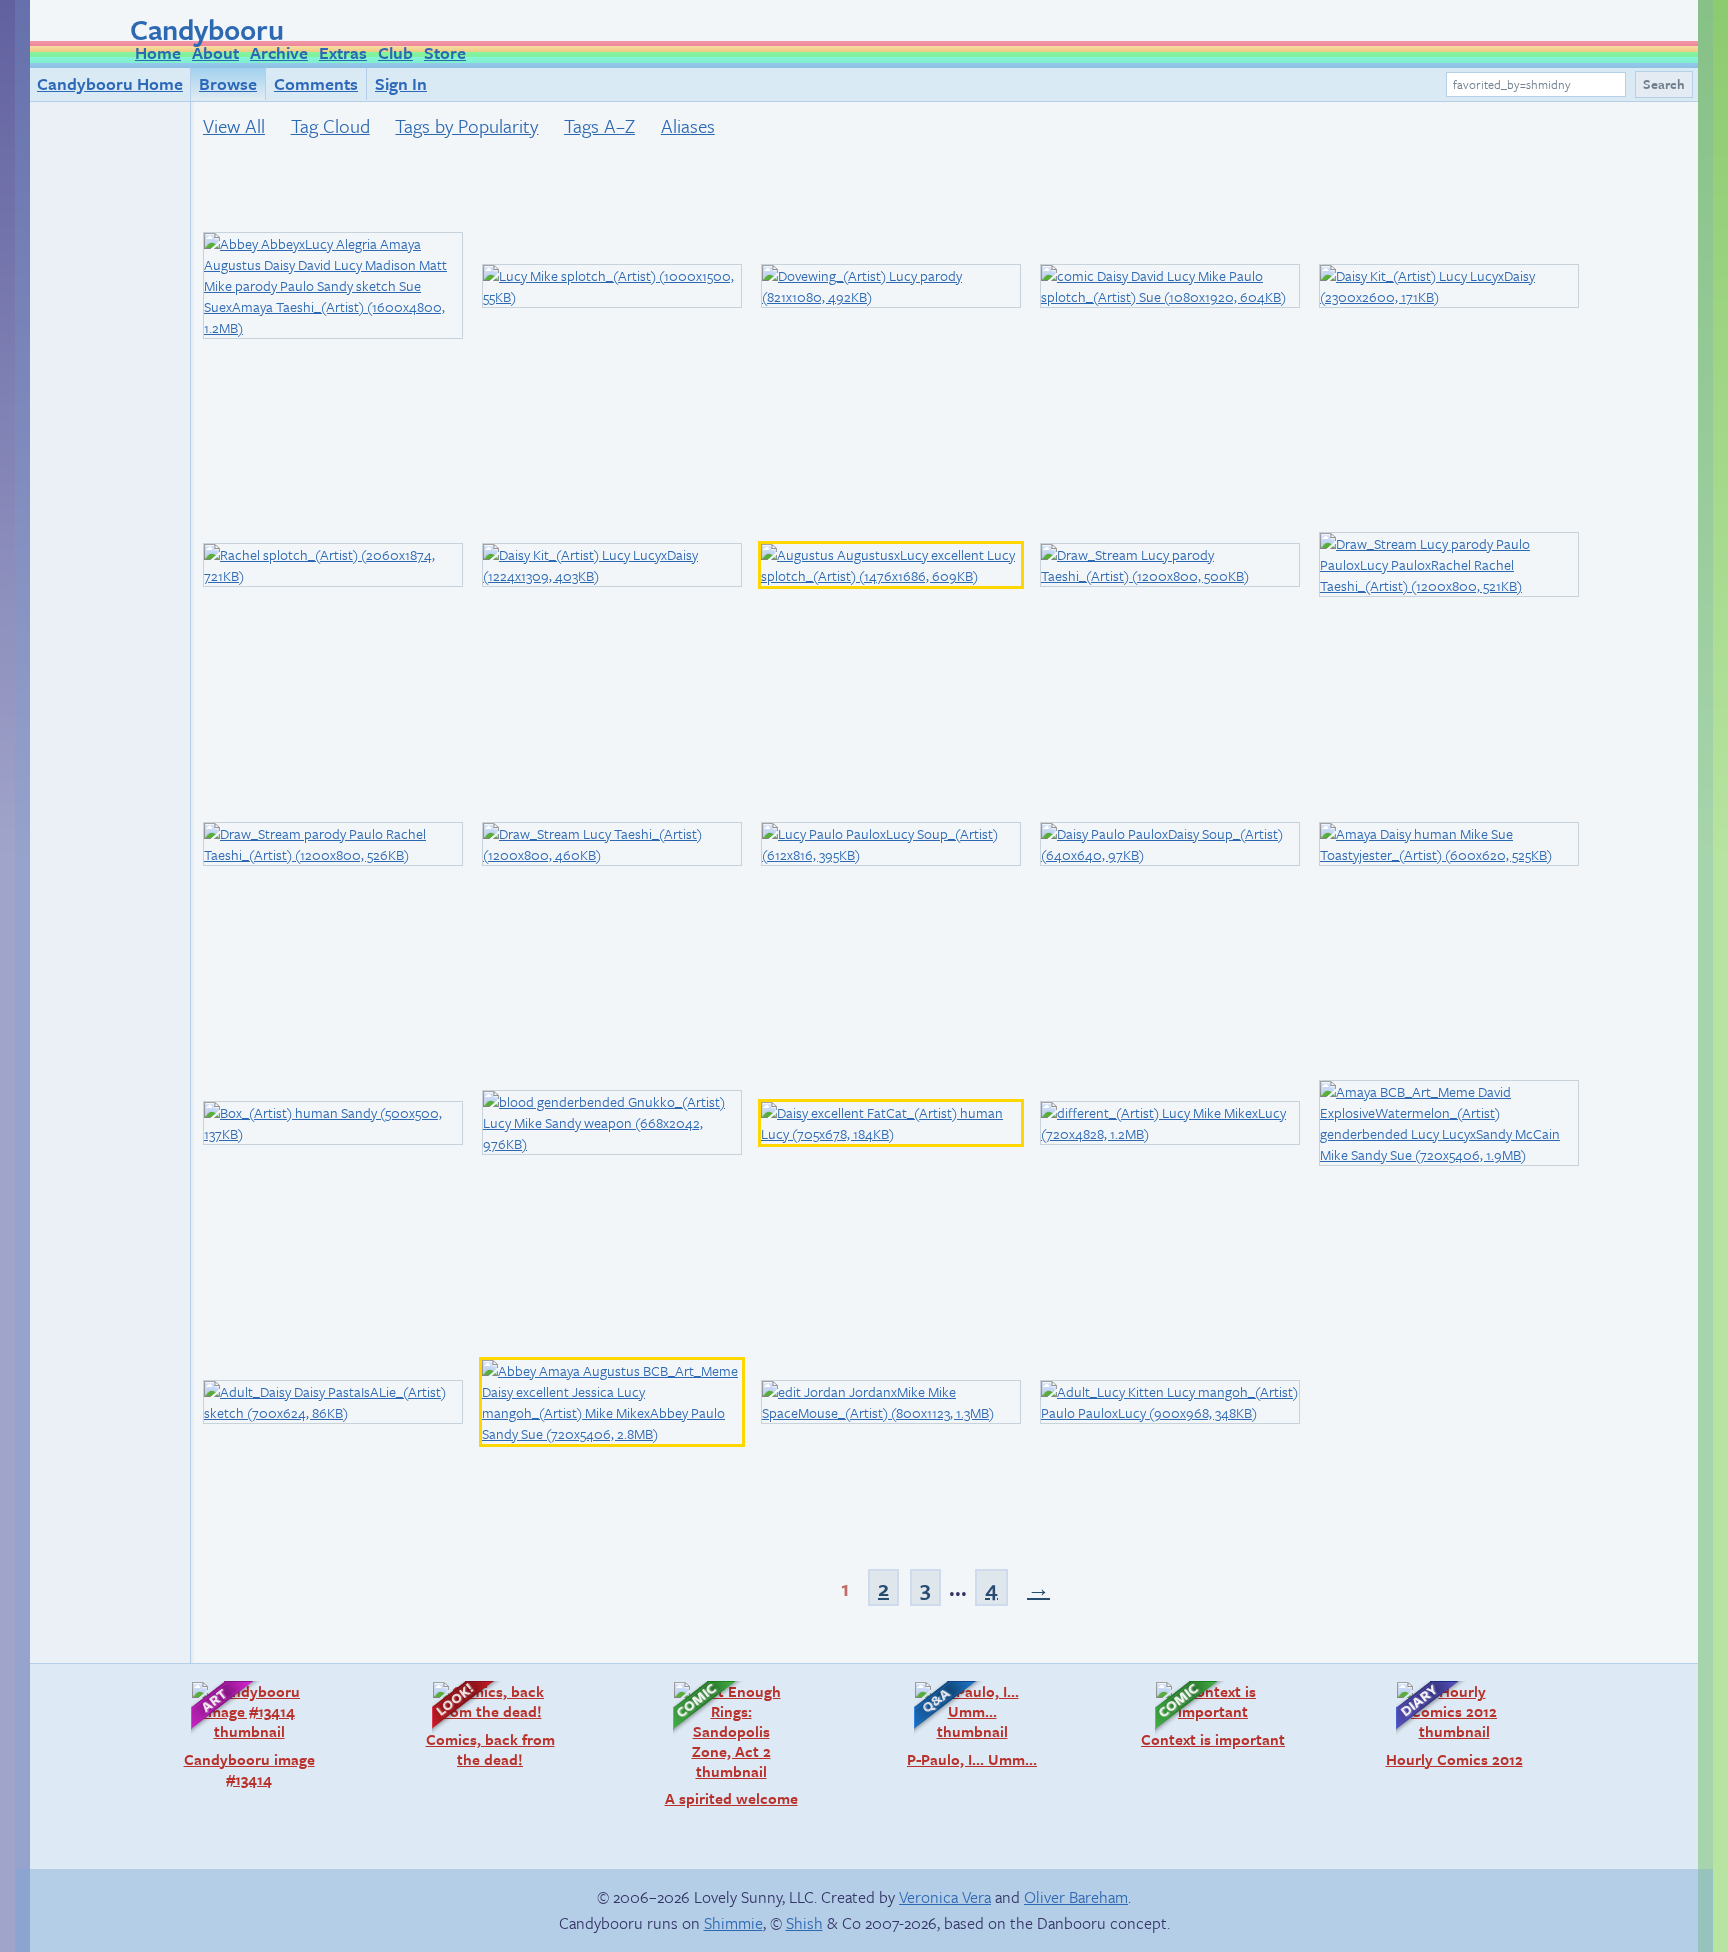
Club (395, 52)
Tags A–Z (599, 125)
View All (234, 125)
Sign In (401, 83)
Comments (316, 83)
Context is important (1210, 1714)
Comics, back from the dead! (483, 1724)
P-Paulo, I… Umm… (965, 1724)
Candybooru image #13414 (243, 1734)
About (215, 52)
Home (158, 52)
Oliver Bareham (1076, 1897)
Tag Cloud (330, 125)
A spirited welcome (725, 1744)
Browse (228, 83)
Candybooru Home (110, 83)
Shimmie (733, 1923)
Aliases (688, 125)
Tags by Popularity (466, 125)
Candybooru (207, 29)
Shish (804, 1923)
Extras (343, 52)
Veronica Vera (945, 1897)
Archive (279, 52)
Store (445, 52)
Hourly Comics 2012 (1449, 1724)
